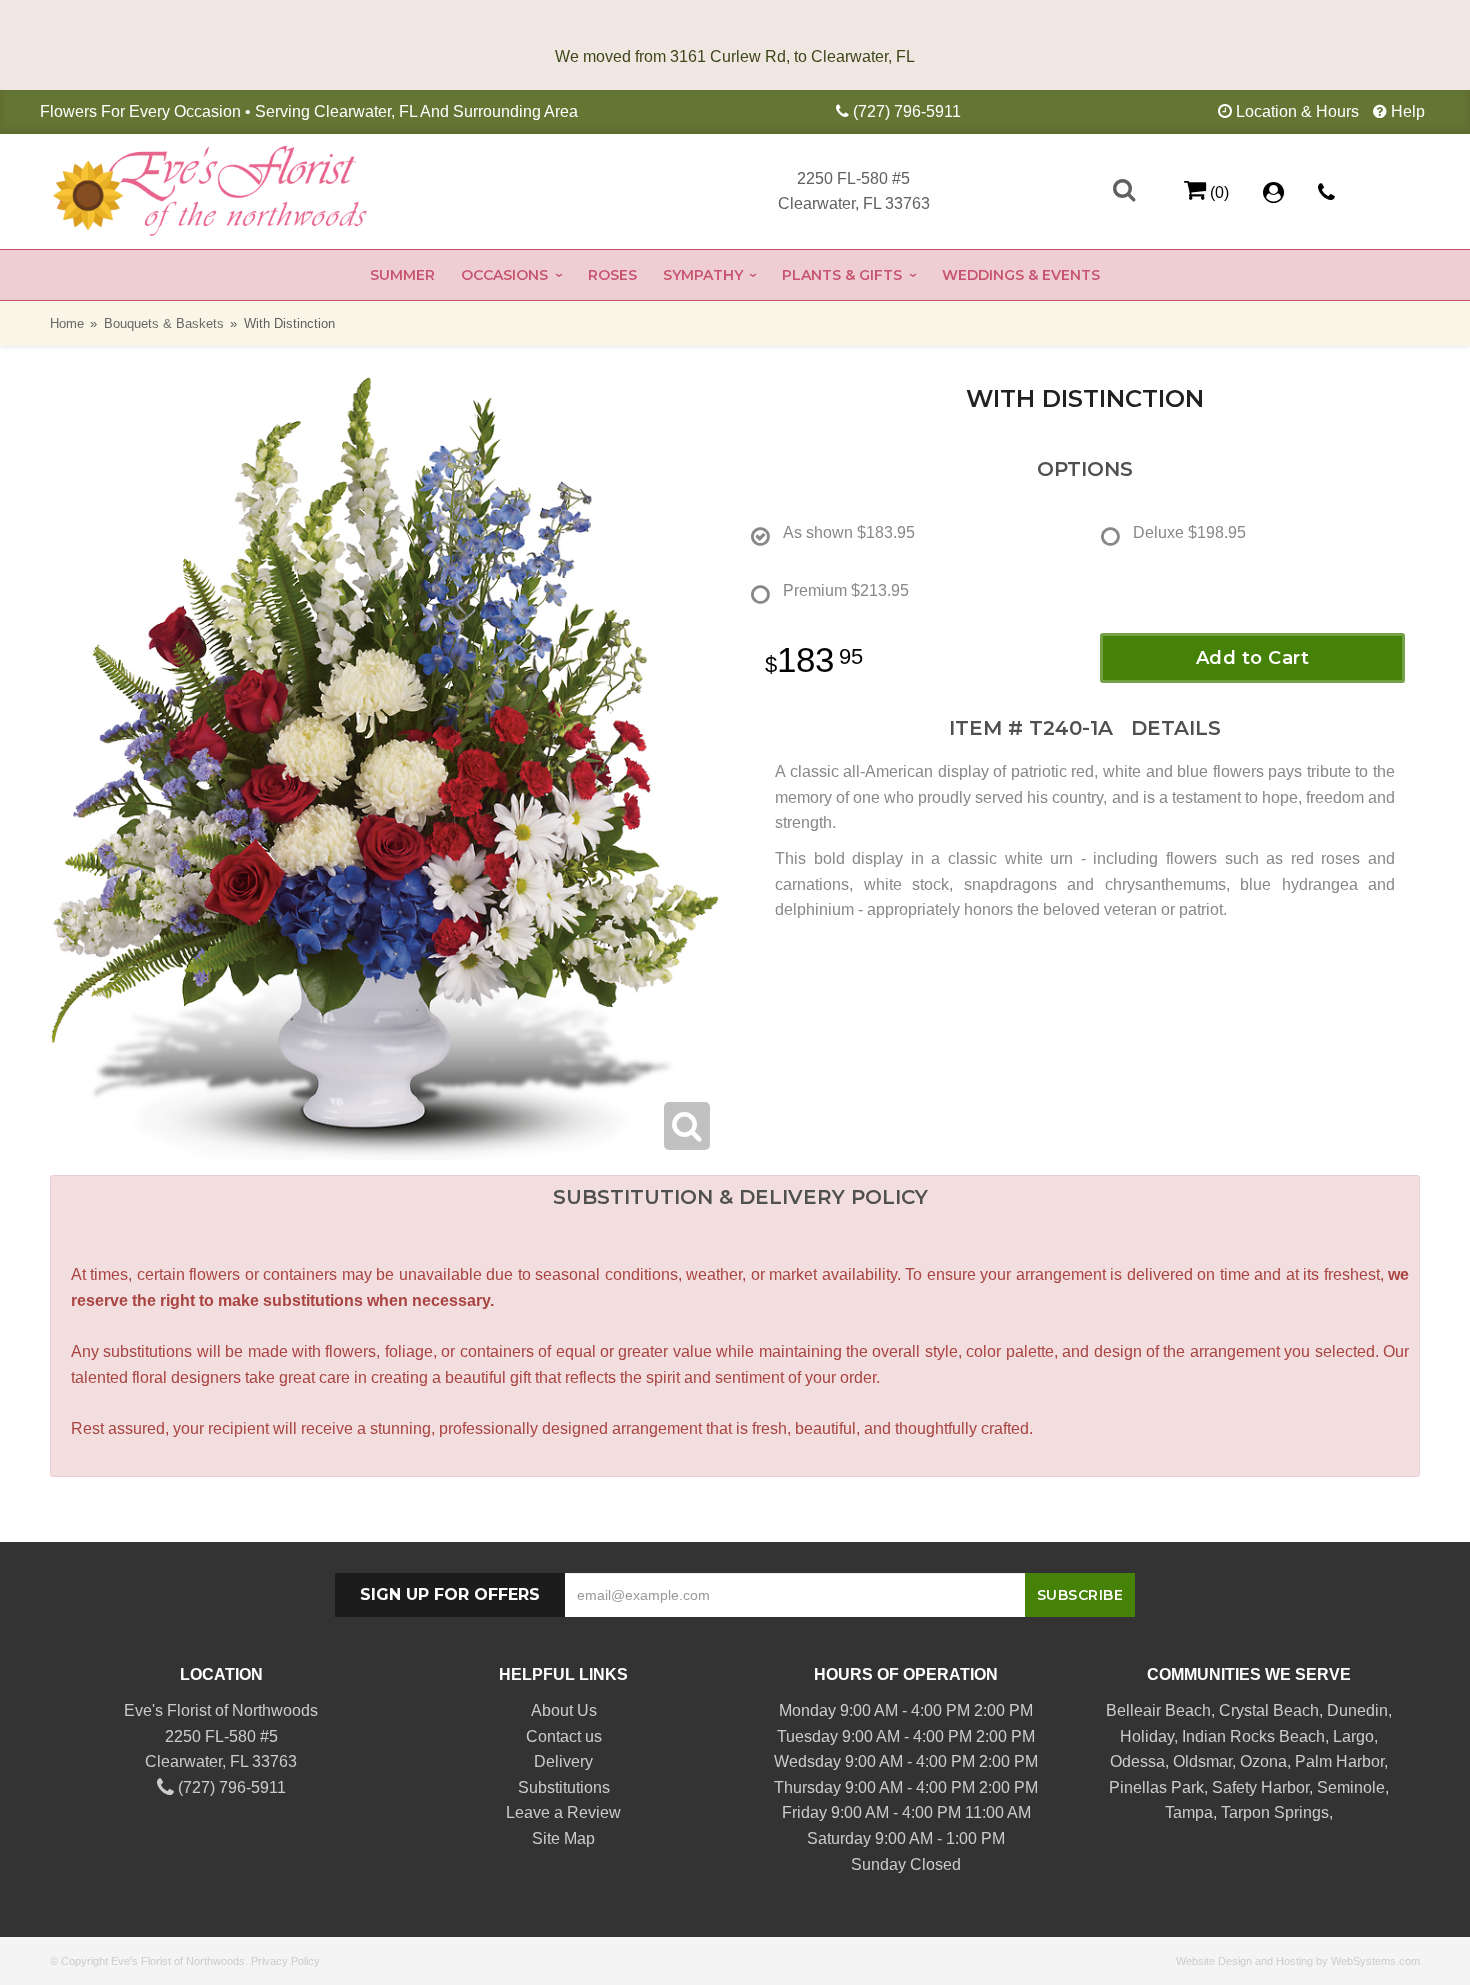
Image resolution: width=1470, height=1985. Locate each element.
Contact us (564, 1736)
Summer (402, 275)
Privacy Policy (285, 1961)
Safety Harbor (1260, 1787)
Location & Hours (1297, 111)
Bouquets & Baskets (164, 323)
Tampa (1189, 1812)
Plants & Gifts (842, 275)
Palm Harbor (1339, 1761)
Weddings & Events (1021, 275)
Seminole (1351, 1787)
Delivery (563, 1761)
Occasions (504, 275)
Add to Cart (1253, 658)
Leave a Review (563, 1812)
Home (67, 323)
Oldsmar (1202, 1761)
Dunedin (1357, 1710)
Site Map (563, 1838)
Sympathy (703, 275)
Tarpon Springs (1275, 1812)
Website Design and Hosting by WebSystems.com (1298, 1961)
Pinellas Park (1156, 1787)
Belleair (1133, 1710)
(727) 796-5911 (907, 111)
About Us (564, 1710)
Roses (612, 275)
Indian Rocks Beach (1253, 1736)
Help (1408, 111)
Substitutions (564, 1787)
